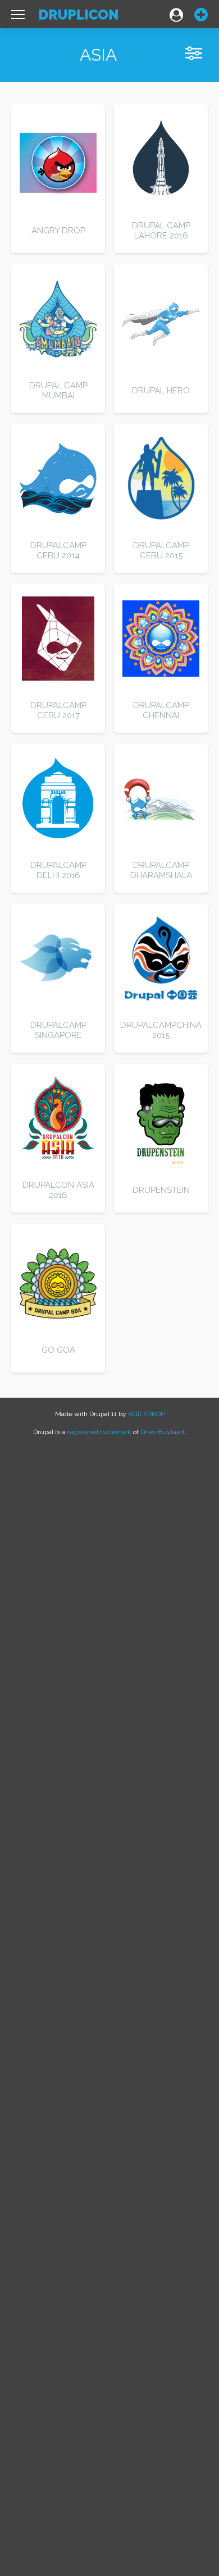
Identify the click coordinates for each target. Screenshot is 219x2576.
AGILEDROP (146, 1414)
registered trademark (99, 1432)
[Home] (79, 17)
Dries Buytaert (163, 1432)
